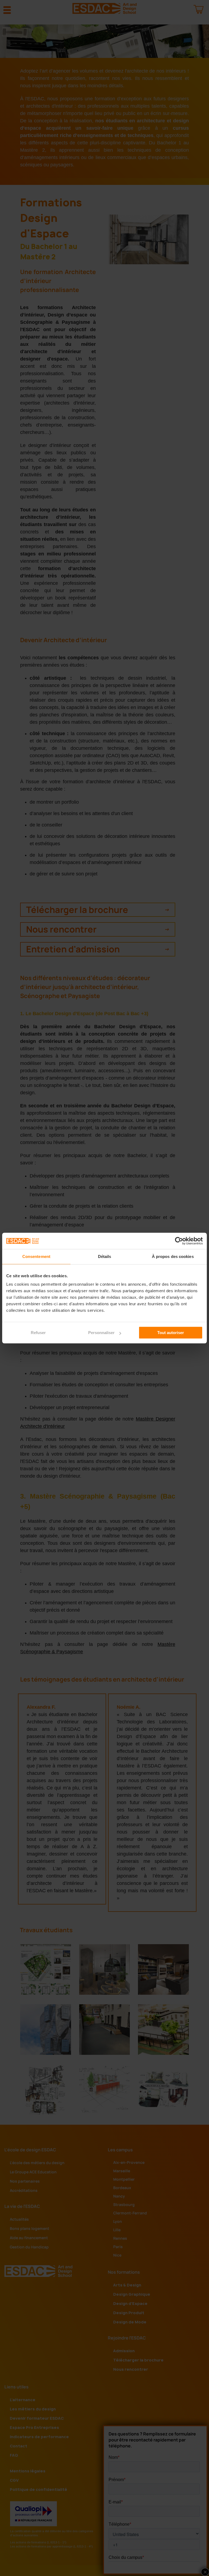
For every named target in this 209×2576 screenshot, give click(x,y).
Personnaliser (101, 1333)
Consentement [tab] (36, 1256)
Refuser (38, 1333)
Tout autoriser (171, 1333)
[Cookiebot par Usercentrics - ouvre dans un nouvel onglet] (179, 1241)
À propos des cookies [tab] (173, 1256)
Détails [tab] (105, 1256)
